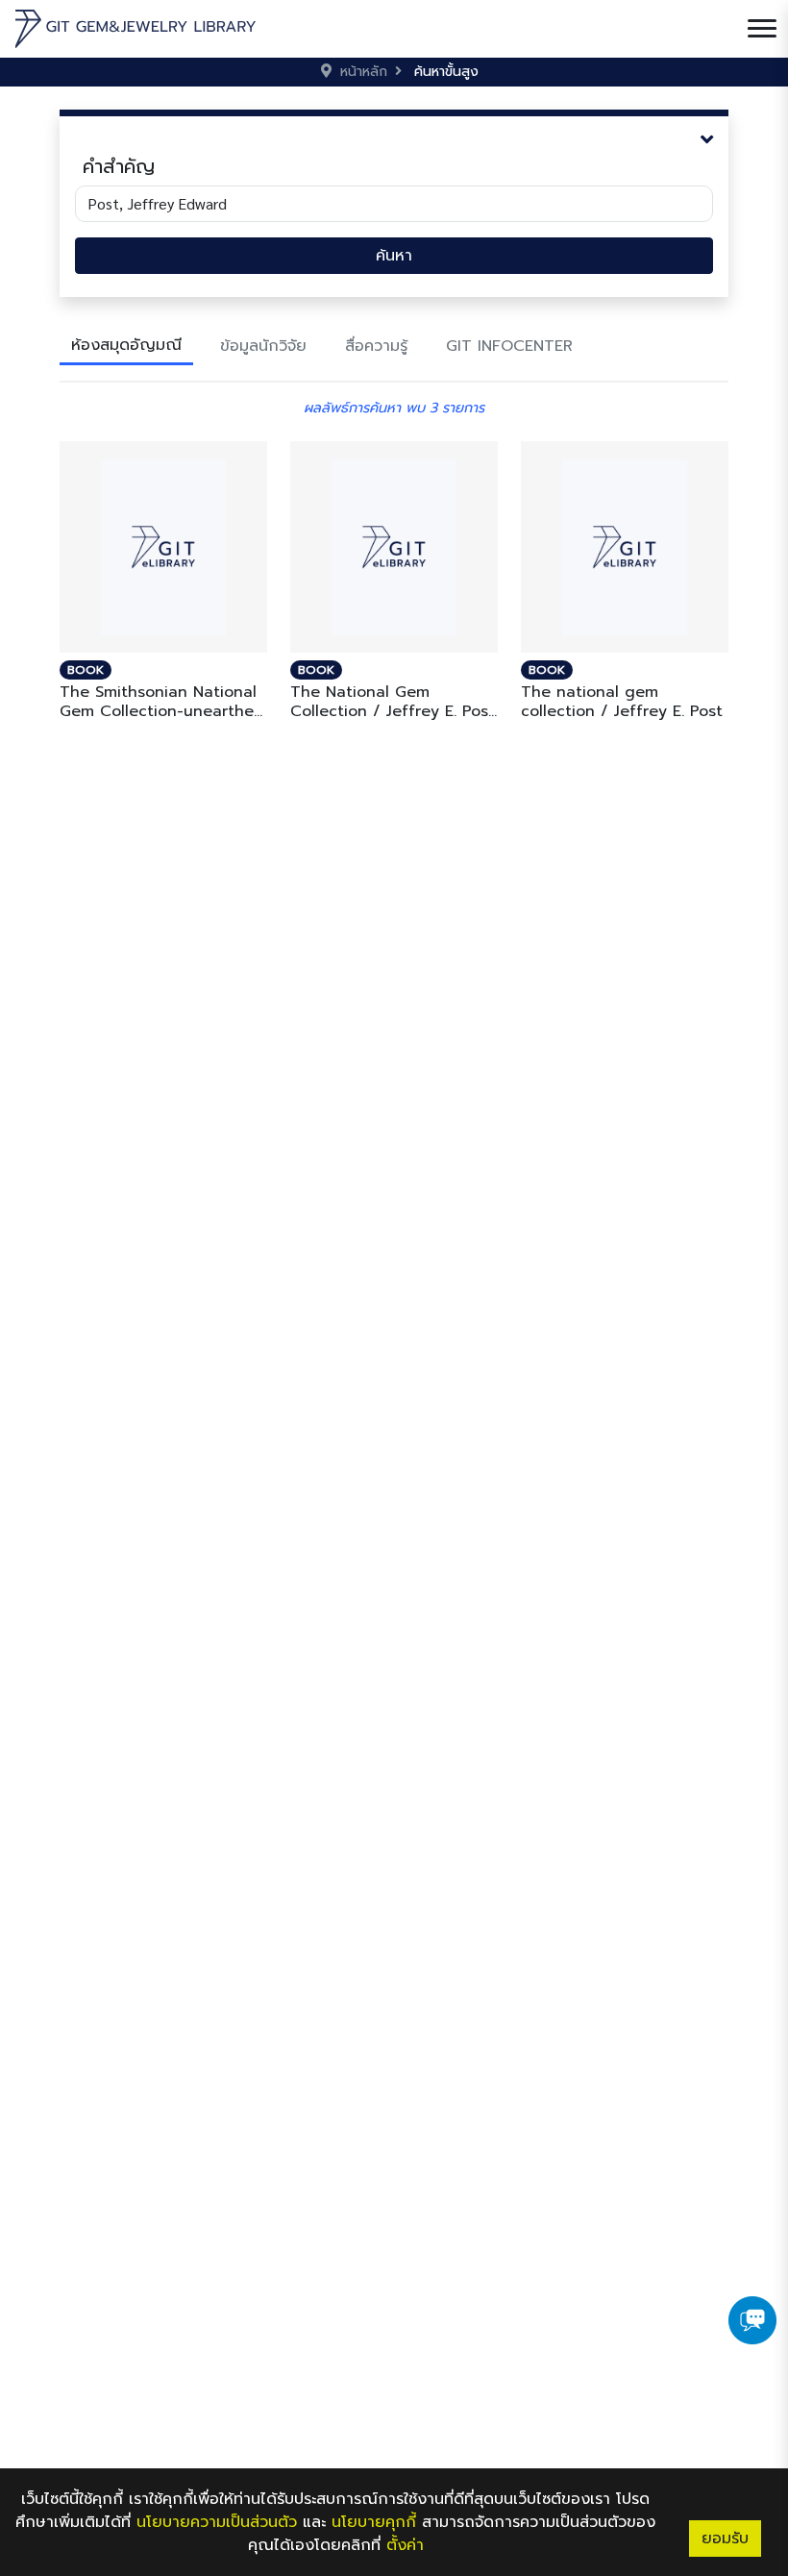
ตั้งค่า (405, 2545)
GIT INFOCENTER (509, 346)
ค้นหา (394, 256)
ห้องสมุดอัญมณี (126, 345)
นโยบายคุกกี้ (374, 2522)
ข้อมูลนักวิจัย (263, 346)
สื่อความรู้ (376, 346)
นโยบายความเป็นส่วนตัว (217, 2522)
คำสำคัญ (119, 166)
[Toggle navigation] (762, 29)
